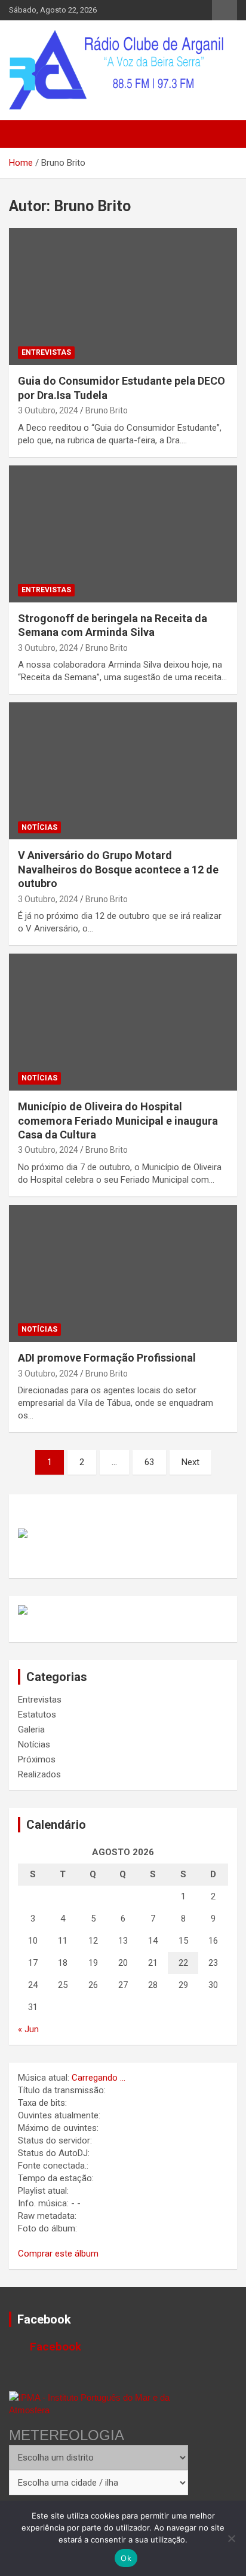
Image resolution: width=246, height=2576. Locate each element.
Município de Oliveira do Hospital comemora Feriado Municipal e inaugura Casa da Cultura (118, 1120)
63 (149, 1462)
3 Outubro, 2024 (48, 410)
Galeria (31, 1729)
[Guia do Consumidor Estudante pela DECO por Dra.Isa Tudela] (123, 296)
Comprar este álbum (58, 2254)
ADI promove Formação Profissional (107, 1358)
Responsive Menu (225, 10)
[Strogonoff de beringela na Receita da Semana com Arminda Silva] (123, 534)
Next (190, 1462)
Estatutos (37, 1715)
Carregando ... (99, 2078)
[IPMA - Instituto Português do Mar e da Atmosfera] (99, 2404)
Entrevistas (46, 352)
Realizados (39, 1774)
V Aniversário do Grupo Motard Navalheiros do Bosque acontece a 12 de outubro (118, 869)
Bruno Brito (107, 410)
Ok (126, 2558)
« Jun (28, 2029)
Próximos (37, 1759)
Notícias (39, 827)
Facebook (44, 2319)
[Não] (231, 2538)
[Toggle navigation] (24, 134)
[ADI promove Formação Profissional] (123, 1273)
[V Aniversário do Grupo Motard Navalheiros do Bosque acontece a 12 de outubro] (123, 771)
